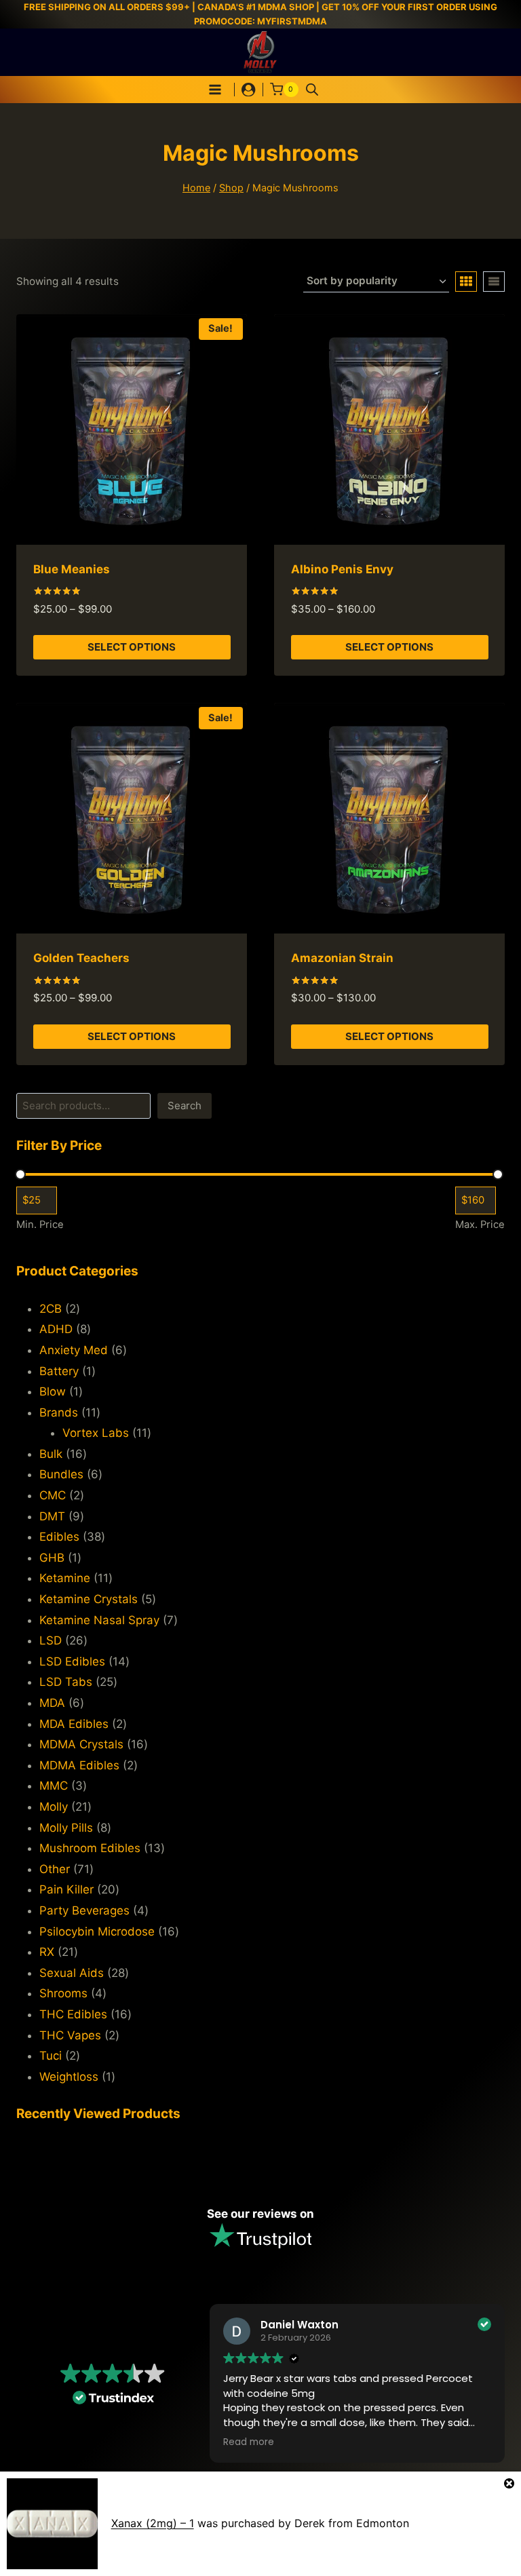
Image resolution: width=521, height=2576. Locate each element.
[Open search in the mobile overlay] (312, 90)
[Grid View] (466, 282)
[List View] (494, 282)
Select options (132, 647)
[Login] (248, 90)
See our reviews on (260, 2214)
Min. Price (40, 1225)
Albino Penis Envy (342, 569)
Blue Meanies (72, 569)
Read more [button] (249, 2442)
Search (185, 1106)
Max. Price (480, 1225)
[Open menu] (215, 89)
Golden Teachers (81, 958)
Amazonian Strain (342, 958)
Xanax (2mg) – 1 (153, 2523)
